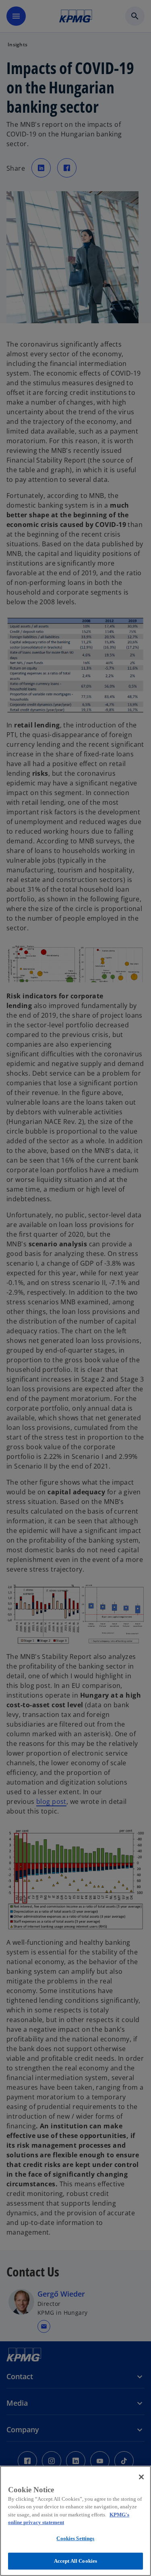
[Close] (141, 2477)
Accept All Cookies (75, 2561)
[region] (75, 2521)
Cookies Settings (75, 2538)
